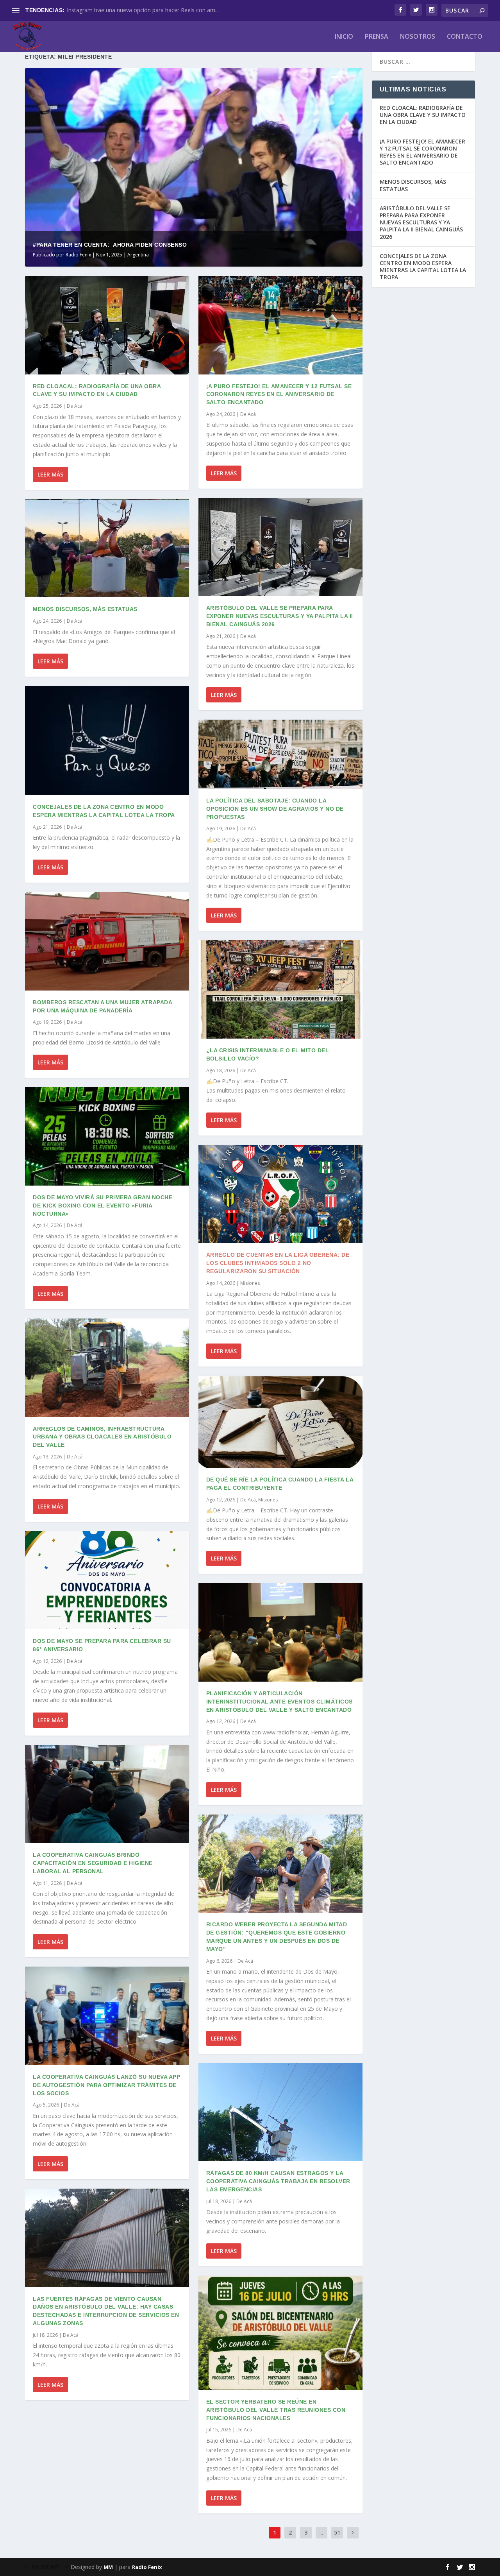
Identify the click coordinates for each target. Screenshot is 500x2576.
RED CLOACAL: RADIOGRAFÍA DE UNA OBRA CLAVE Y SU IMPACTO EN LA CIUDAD (423, 115)
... (321, 2532)
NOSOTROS (418, 37)
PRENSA (377, 37)
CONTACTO (465, 37)
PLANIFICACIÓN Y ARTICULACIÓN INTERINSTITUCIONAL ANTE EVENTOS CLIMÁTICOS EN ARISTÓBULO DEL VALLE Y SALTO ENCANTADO (279, 1702)
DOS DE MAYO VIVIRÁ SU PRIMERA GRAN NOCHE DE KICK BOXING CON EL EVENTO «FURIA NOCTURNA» (103, 1206)
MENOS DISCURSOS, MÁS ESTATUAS (85, 609)
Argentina (138, 255)
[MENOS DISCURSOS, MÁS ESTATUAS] (107, 548)
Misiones (250, 1283)
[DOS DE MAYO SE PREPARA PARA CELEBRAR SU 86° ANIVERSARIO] (107, 1580)
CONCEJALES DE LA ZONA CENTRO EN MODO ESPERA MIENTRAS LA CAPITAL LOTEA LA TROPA (423, 267)
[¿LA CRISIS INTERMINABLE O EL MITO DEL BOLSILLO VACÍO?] (280, 989)
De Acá (75, 406)
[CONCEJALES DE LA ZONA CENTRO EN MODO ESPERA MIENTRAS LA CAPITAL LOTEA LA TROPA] (107, 741)
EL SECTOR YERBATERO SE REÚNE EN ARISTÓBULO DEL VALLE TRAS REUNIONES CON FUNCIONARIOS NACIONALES (276, 2410)
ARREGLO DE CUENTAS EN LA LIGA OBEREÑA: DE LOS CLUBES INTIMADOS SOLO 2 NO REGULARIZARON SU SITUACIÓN (278, 1263)
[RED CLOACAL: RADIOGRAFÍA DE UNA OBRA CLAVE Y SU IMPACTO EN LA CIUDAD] (107, 325)
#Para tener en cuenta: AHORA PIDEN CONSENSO (110, 245)
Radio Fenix (78, 255)
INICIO (344, 37)
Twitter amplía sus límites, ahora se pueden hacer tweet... (139, 10)
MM (108, 2567)
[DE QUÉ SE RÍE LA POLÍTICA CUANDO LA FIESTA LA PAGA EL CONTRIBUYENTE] (280, 1422)
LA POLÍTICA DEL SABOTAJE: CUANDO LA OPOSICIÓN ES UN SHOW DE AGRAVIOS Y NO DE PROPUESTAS (275, 809)
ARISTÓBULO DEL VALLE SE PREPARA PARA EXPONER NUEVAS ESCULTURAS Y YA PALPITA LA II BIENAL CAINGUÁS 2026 (280, 616)
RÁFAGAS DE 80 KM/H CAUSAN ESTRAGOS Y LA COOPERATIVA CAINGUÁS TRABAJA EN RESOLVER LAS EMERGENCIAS (278, 2181)
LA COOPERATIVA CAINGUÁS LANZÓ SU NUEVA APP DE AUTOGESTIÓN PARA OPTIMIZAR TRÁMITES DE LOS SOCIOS (106, 2085)
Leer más (50, 474)
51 (337, 2532)
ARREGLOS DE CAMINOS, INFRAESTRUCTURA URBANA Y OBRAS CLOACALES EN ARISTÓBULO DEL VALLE (102, 1437)
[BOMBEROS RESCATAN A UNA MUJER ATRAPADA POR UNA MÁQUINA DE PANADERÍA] (107, 941)
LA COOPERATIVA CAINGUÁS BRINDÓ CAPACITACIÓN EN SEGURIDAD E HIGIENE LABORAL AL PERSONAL (93, 1863)
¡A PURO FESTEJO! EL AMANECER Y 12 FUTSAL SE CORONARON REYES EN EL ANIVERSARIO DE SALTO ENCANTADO (279, 394)
